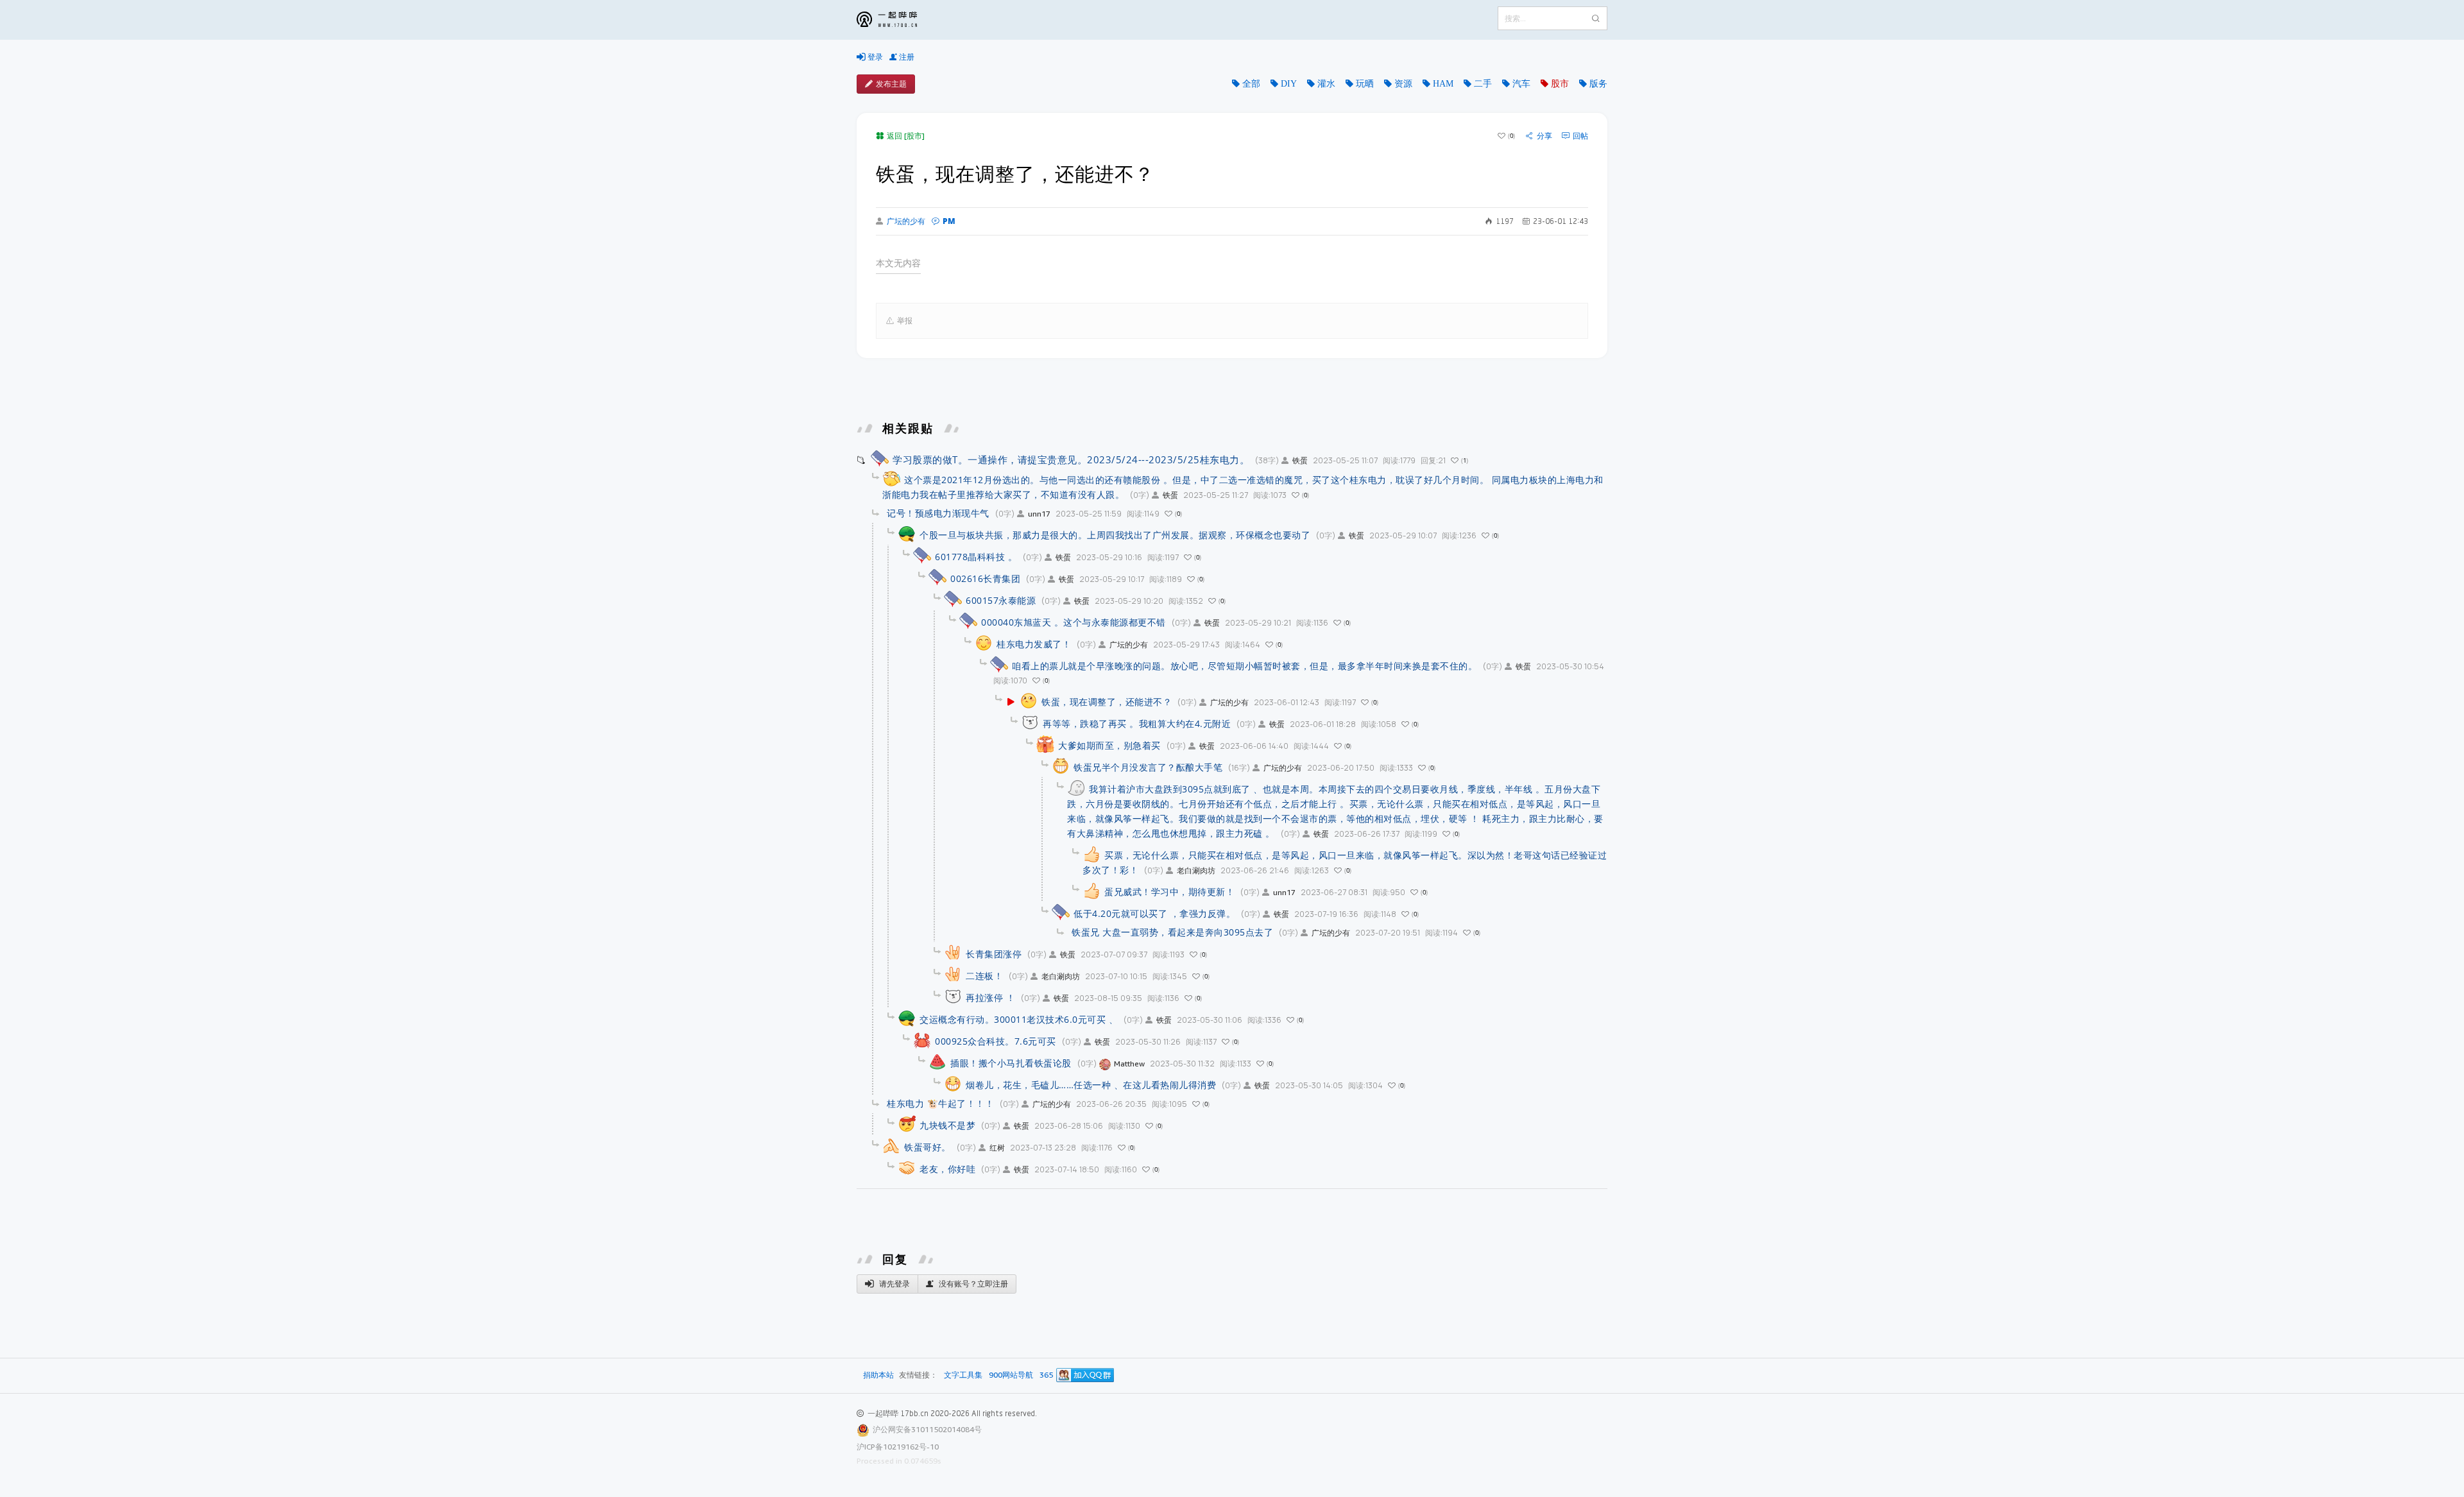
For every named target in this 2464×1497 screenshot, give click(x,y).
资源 (1403, 83)
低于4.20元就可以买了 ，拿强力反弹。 (1154, 913)
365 (1046, 1375)
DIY (1289, 83)
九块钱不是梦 (947, 1125)
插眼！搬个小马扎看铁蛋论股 (1011, 1063)
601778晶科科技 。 (976, 557)
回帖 (1580, 136)
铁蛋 (1300, 460)
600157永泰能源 (1001, 600)
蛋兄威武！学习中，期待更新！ (1169, 892)
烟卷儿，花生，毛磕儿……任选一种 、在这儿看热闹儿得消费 (1091, 1085)
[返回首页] (896, 20)
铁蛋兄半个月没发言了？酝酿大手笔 (1148, 767)
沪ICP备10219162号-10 (898, 1447)
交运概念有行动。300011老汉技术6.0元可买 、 (1019, 1019)
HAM (1443, 83)
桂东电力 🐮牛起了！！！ (940, 1103)
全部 (1251, 83)
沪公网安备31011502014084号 (927, 1429)
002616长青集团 (985, 578)
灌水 (1326, 83)
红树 (997, 1148)
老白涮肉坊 (1196, 870)
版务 (1598, 83)
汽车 (1521, 83)
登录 (874, 57)
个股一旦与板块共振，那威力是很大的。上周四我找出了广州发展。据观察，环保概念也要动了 (1115, 535)
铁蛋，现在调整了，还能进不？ (1107, 702)
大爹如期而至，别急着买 (1109, 745)
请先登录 (894, 1284)
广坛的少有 (906, 221)
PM (949, 221)
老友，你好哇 (947, 1169)
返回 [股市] (906, 136)
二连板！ (984, 976)
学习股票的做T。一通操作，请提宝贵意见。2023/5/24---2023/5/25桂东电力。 (1071, 459)
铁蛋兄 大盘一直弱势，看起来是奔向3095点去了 (1172, 932)
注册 (906, 57)
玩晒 (1365, 83)
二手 (1483, 83)
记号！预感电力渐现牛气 (938, 513)
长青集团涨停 (994, 954)
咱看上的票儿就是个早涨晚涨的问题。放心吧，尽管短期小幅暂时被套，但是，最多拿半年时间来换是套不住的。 (1245, 666)
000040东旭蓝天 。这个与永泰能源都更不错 (1074, 622)
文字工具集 (963, 1375)
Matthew (1129, 1064)
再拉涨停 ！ (990, 997)
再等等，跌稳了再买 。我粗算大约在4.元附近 (1137, 723)
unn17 (1039, 514)
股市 (1560, 83)
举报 (905, 321)
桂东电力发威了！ (1034, 644)
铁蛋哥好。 (928, 1147)
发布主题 (891, 84)
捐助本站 (878, 1375)
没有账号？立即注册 (972, 1284)
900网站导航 (1011, 1375)
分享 (1544, 136)
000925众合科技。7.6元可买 (996, 1041)
